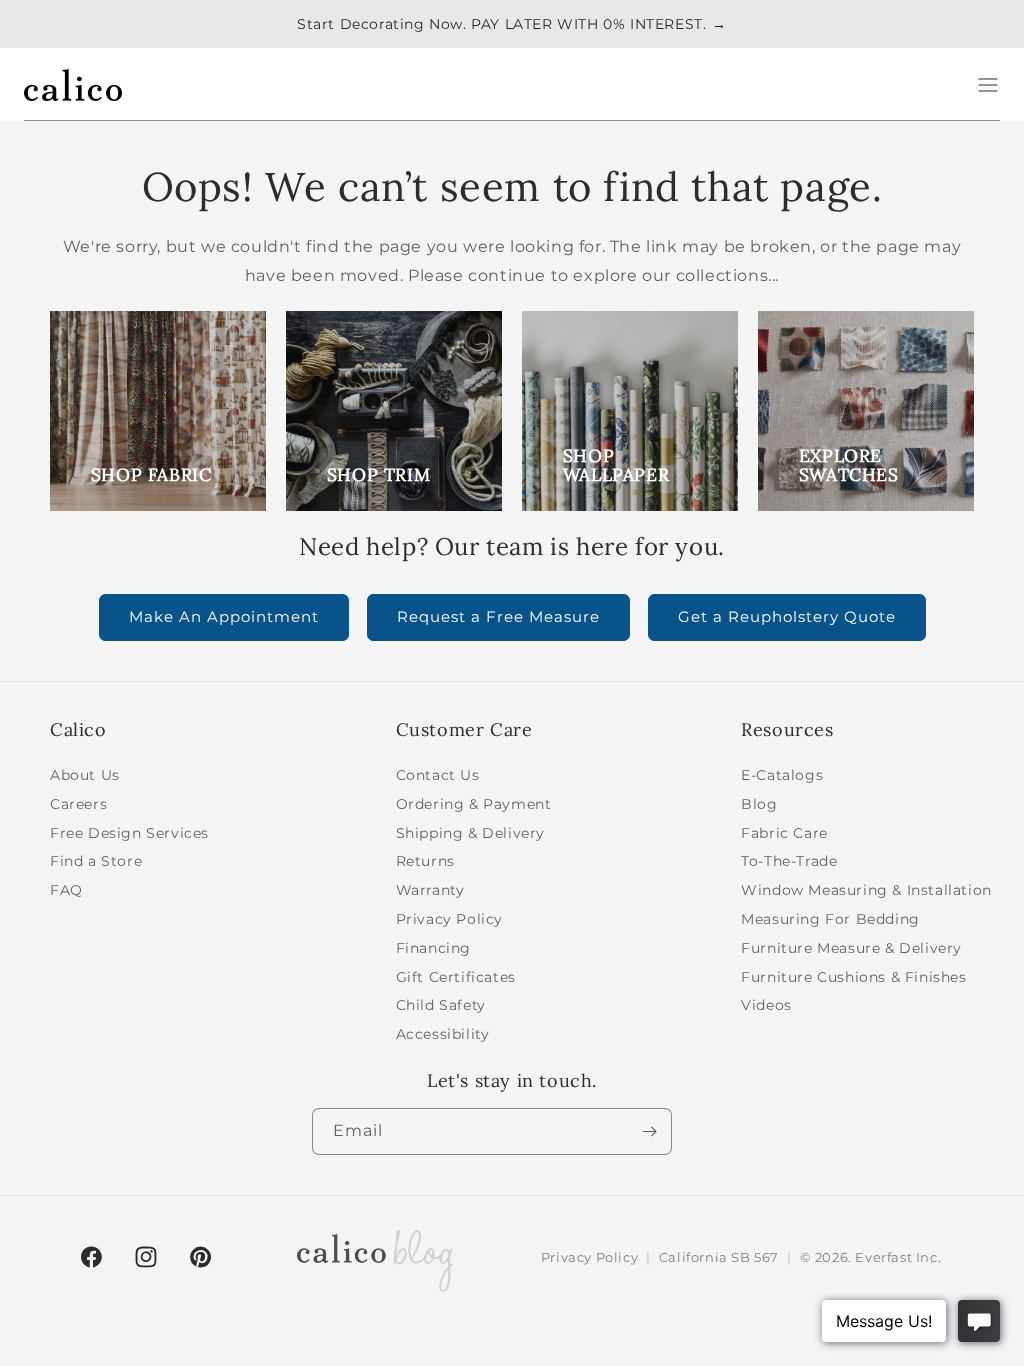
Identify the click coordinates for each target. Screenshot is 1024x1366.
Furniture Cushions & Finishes (853, 977)
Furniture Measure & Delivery (851, 948)
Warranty (430, 890)
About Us (85, 775)
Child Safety (441, 1005)
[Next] (649, 1131)
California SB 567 (719, 1257)
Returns (425, 861)
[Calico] (73, 85)
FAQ (66, 890)
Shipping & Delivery (470, 833)
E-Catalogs (782, 775)
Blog (759, 804)
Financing (433, 948)
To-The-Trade (789, 861)
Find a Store (96, 861)
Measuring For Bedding (830, 919)
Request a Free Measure (498, 616)
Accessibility (443, 1034)
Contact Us (438, 775)
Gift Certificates (456, 977)
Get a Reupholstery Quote (787, 616)
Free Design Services (129, 833)
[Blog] (375, 1257)
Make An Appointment (224, 616)
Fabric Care (784, 833)
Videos (766, 1005)
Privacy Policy (449, 919)
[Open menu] (988, 85)
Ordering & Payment (474, 804)
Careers (78, 804)
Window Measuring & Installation (866, 890)
